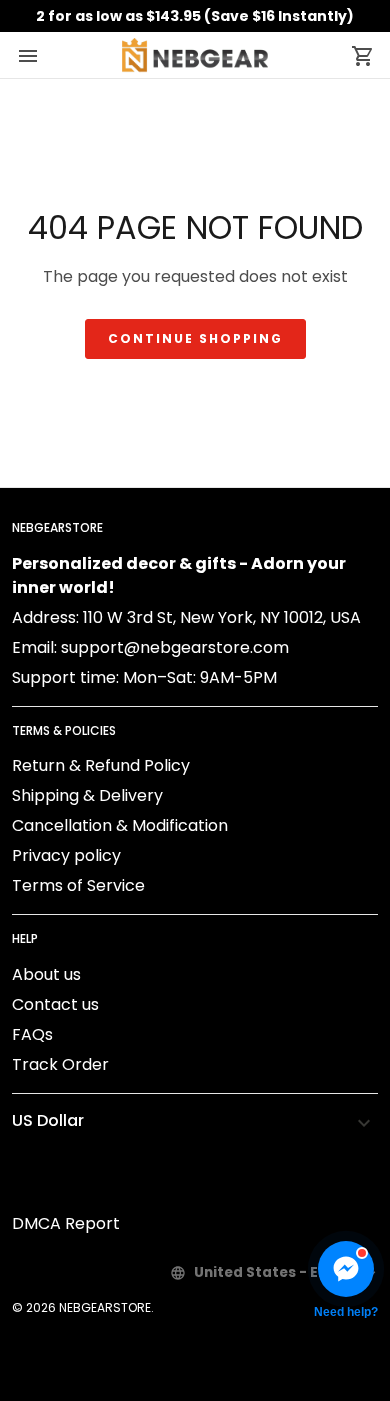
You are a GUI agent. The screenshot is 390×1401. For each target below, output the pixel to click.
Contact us (55, 1004)
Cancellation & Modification (120, 825)
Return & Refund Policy (101, 765)
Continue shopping (195, 338)
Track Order (60, 1064)
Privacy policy (66, 855)
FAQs (32, 1034)
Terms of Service (78, 885)
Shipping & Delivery (87, 795)
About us (46, 974)
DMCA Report (66, 1223)
